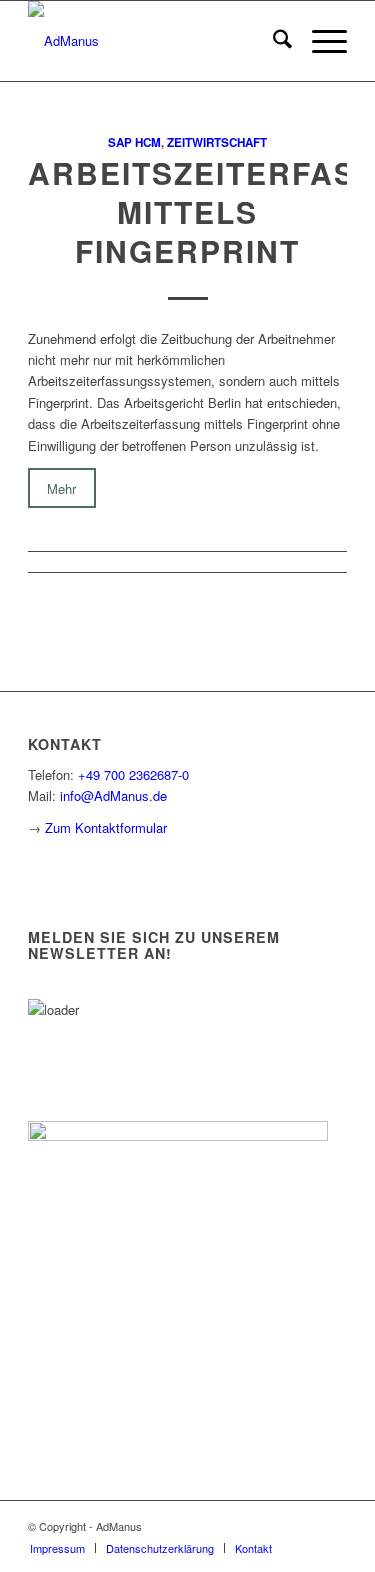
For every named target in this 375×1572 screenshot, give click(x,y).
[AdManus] (155, 41)
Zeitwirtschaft (217, 142)
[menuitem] (272, 41)
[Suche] (272, 41)
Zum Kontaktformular (106, 827)
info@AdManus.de (113, 795)
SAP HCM (134, 142)
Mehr (61, 487)
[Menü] (319, 41)
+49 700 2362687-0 (133, 774)
